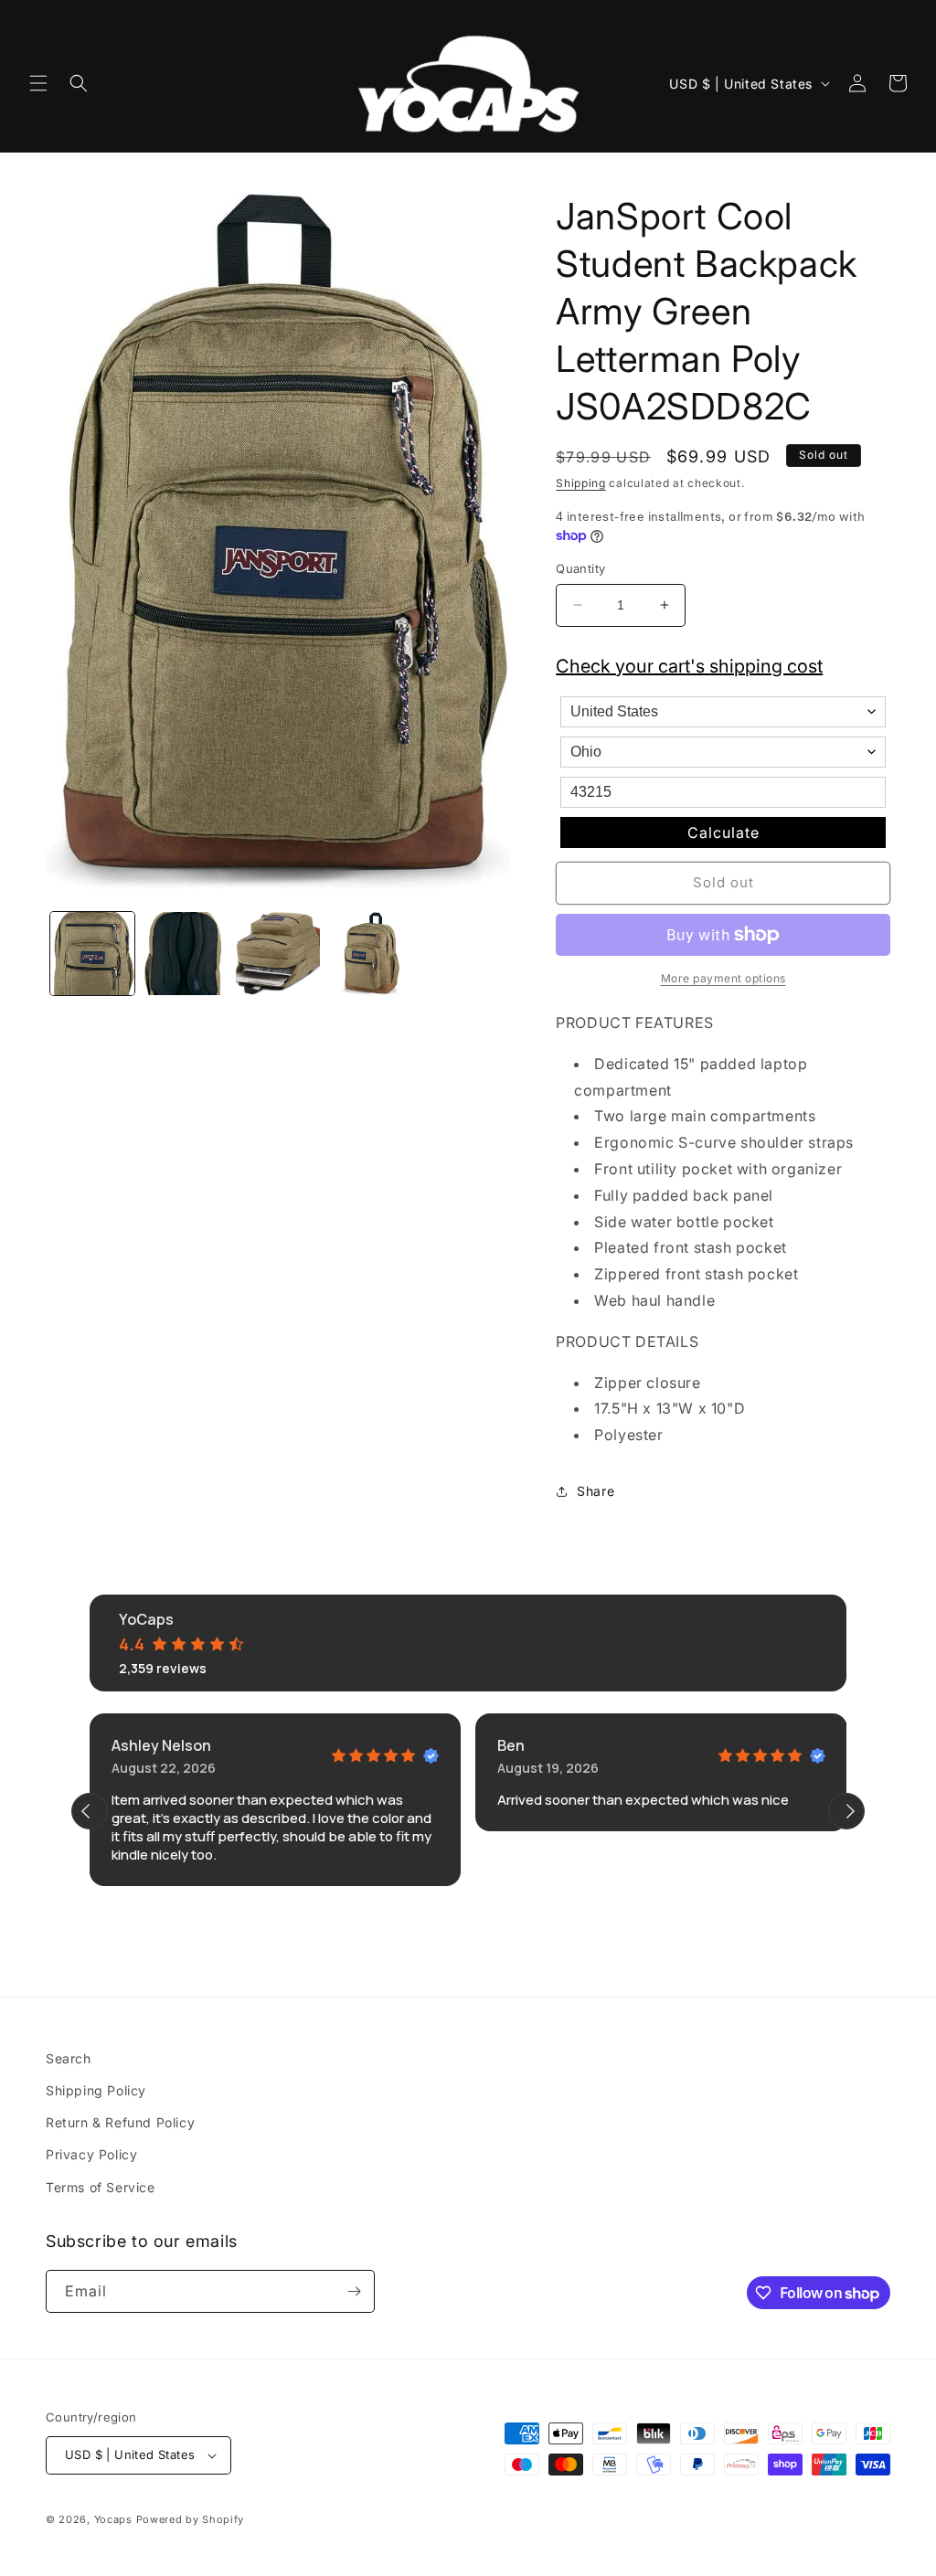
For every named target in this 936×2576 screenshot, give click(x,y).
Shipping (581, 483)
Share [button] (596, 1491)
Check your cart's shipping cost (689, 666)
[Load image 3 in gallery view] (278, 954)
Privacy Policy (91, 2154)
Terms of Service (101, 2187)
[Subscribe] (354, 2291)
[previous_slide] (90, 1811)
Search (69, 2058)
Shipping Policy (96, 2090)
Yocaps (113, 2519)
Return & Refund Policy (120, 2122)
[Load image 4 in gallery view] (371, 954)
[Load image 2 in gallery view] (186, 954)
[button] (38, 83)
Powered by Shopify (191, 2519)
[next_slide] (846, 1811)
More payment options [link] (723, 978)
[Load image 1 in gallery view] (92, 954)
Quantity (580, 568)
